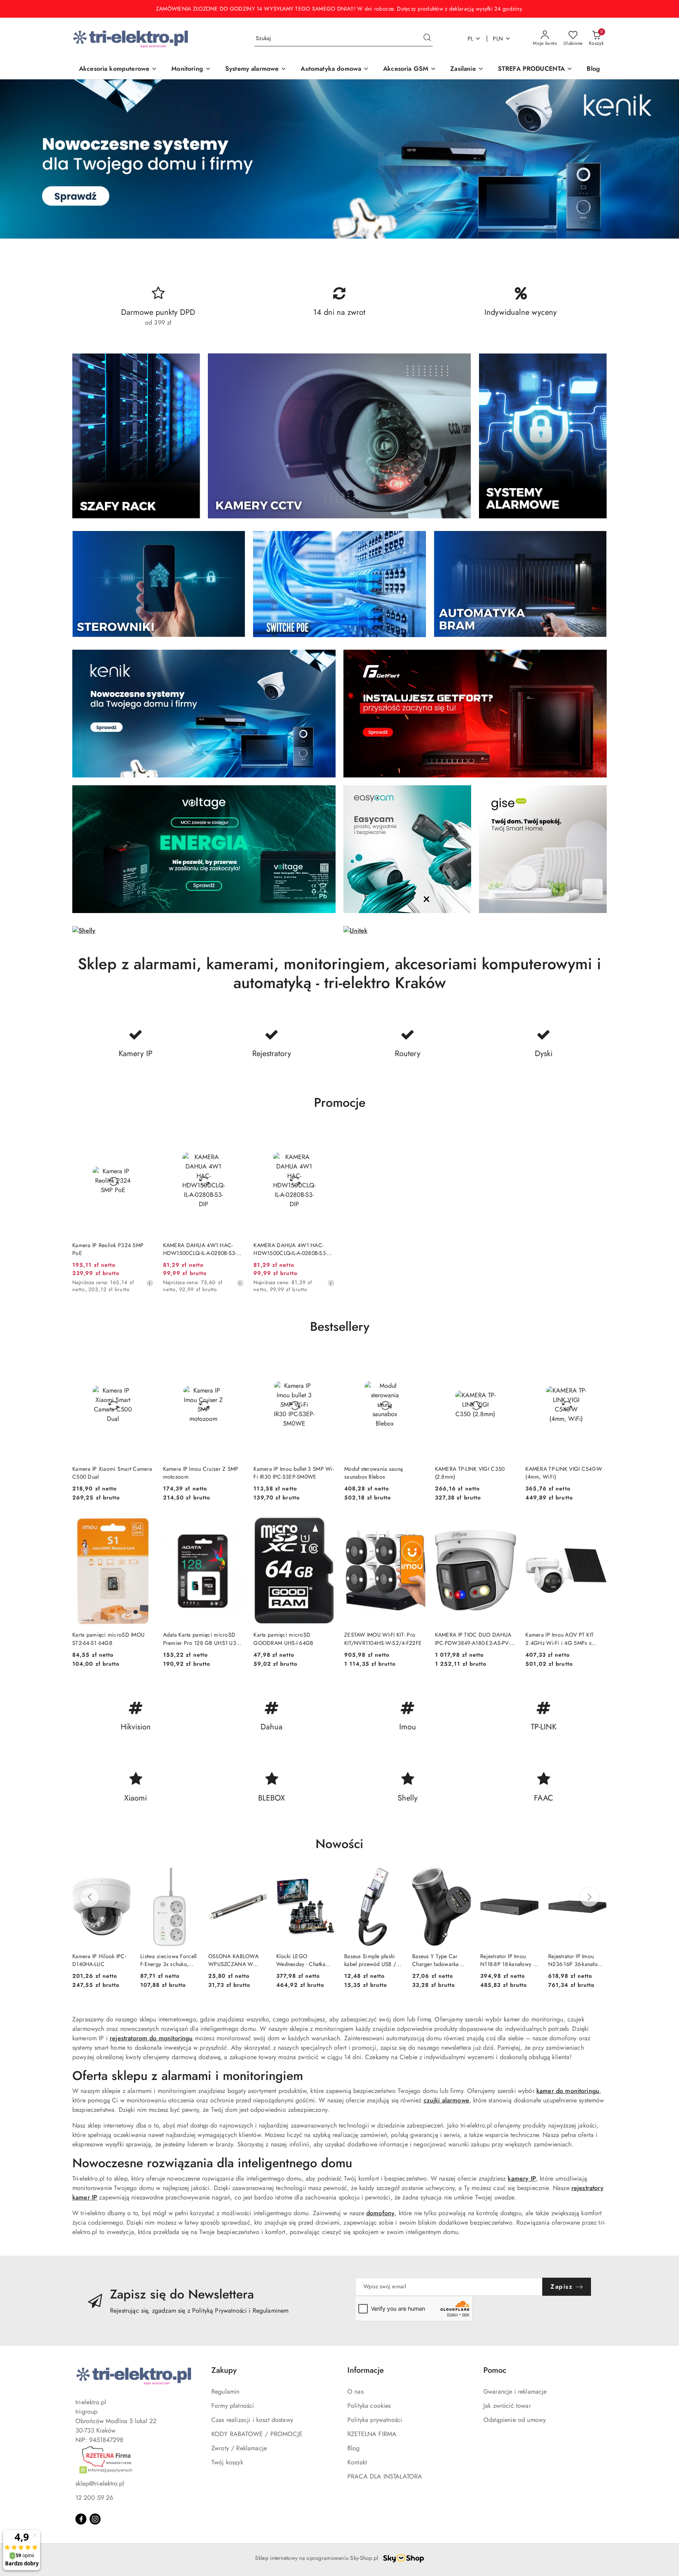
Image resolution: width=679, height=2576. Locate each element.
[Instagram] (95, 2519)
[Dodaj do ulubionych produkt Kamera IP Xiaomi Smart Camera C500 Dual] (145, 1360)
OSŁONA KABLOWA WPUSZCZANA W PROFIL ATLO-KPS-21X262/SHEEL (233, 1960)
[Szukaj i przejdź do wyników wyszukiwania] (427, 39)
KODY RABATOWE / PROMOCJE (257, 2434)
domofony (380, 2213)
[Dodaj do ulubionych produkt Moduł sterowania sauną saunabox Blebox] (417, 1360)
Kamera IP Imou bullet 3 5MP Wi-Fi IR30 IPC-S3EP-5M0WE (294, 1473)
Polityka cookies (369, 2406)
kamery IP (522, 2178)
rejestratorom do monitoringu (151, 2038)
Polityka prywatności (375, 2420)
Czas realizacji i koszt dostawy (252, 2420)
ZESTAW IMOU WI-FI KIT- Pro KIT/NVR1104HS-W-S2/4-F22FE (383, 1639)
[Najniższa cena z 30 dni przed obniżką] (150, 1283)
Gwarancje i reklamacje (515, 2391)
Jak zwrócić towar (507, 2406)
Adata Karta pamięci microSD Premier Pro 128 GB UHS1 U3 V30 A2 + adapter (200, 1639)
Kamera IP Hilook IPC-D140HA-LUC (99, 1960)
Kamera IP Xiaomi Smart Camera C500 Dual (112, 1473)
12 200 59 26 (94, 2498)
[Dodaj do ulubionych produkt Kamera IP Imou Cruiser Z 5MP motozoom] (235, 1360)
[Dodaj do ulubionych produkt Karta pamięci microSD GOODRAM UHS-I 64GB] (326, 1525)
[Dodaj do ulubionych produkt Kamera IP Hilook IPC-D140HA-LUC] (122, 1877)
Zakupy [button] (224, 2370)
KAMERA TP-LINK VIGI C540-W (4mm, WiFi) (564, 1473)
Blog (354, 2448)
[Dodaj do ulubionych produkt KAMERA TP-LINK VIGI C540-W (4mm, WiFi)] (598, 1360)
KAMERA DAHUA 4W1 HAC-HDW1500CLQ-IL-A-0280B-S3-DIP (200, 1249)
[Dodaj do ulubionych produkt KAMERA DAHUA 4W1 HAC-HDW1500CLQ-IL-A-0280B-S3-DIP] (235, 1136)
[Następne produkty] (589, 1897)
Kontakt (357, 2462)
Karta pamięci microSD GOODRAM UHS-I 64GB (283, 1639)
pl (471, 39)
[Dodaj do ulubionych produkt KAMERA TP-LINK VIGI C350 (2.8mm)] (507, 1360)
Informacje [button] (366, 2370)
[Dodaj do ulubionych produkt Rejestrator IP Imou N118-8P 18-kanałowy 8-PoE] (530, 1877)
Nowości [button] (339, 1844)
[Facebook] (81, 2519)
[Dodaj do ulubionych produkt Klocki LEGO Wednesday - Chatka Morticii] (326, 1877)
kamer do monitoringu (568, 2091)
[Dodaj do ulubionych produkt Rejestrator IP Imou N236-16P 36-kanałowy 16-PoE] (598, 1877)
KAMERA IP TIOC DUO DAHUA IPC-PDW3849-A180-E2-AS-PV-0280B (473, 1639)
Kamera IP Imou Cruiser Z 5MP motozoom (201, 1473)
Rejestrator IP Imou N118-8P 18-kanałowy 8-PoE (509, 1960)
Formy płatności (233, 2406)
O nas (355, 2391)
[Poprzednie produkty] (90, 1897)
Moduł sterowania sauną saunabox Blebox (373, 1473)
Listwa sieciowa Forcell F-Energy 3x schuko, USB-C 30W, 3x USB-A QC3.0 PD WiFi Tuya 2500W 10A (168, 1960)
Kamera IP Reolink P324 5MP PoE (108, 1249)
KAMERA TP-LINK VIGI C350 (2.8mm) (470, 1473)
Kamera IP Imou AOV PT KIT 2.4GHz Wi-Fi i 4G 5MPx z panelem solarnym (560, 1639)
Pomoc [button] (495, 2370)
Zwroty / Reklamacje (239, 2448)
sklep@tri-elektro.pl (100, 2483)
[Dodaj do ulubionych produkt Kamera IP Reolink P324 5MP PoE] (145, 1136)
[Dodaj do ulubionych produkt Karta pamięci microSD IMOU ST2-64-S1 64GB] (145, 1525)
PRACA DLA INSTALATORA (385, 2476)
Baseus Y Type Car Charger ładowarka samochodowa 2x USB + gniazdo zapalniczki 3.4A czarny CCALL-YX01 (440, 1960)
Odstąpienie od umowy (515, 2420)
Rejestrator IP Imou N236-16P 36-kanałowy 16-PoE (576, 1960)
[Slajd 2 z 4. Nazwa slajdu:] (339, 159)
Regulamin (225, 2391)
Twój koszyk (227, 2462)
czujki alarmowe (446, 2100)
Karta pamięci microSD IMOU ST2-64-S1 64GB (108, 1639)
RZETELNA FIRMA (372, 2434)
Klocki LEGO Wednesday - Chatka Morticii (301, 1960)
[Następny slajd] (662, 159)
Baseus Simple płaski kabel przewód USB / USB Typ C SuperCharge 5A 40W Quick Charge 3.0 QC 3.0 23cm (372, 1960)
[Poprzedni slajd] (17, 159)
